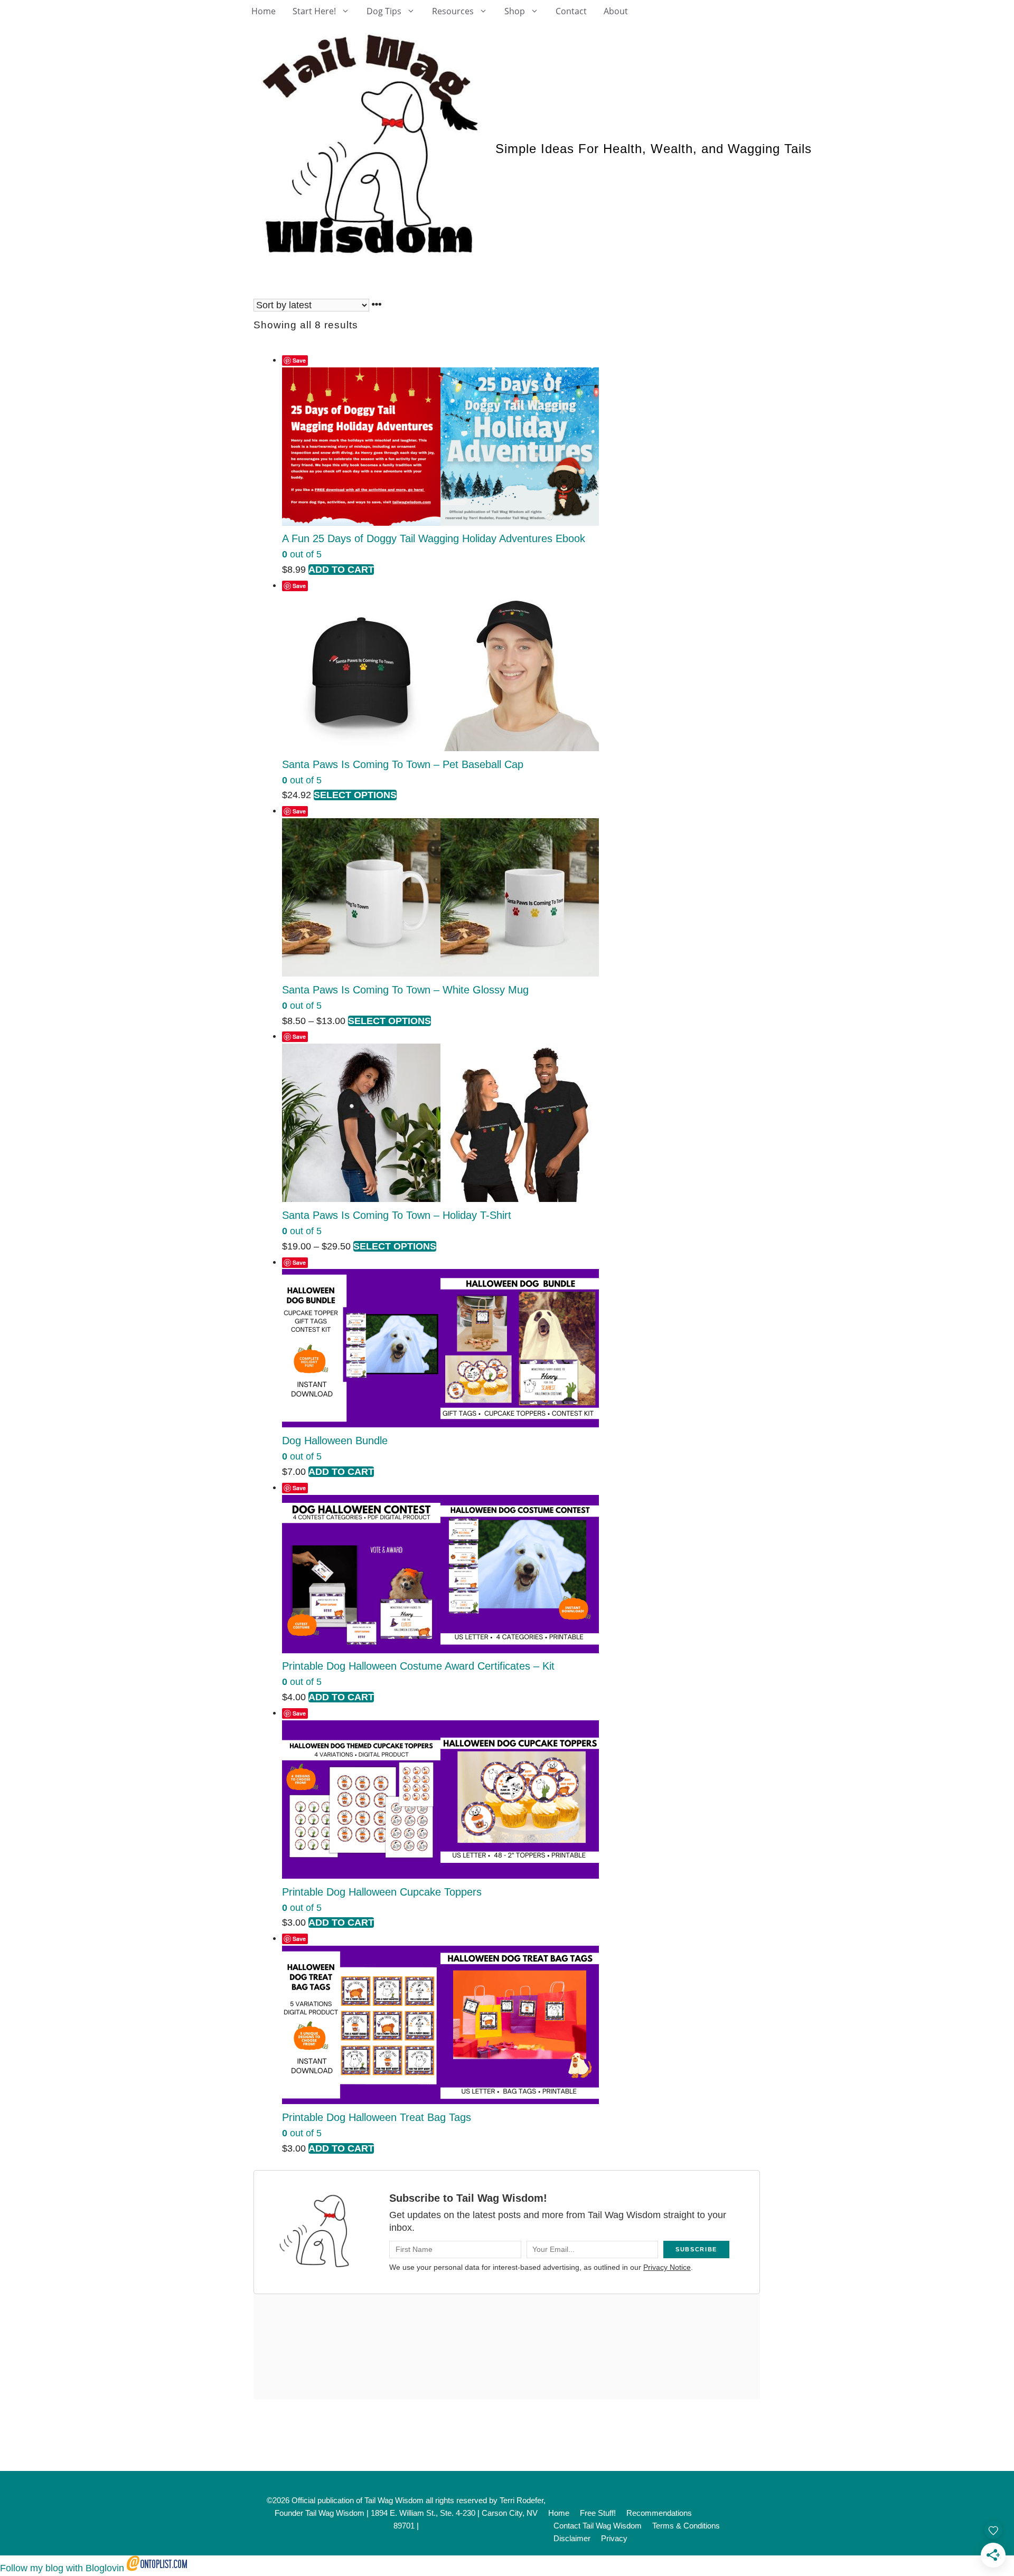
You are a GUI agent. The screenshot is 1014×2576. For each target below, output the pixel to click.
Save (299, 360)
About (616, 11)
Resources (453, 11)
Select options (355, 795)
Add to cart (341, 570)
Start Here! (314, 11)
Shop (515, 11)
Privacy (614, 2538)
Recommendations (659, 2513)
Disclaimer (572, 2538)
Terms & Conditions (686, 2526)
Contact (571, 11)
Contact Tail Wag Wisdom (598, 2526)
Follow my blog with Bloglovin (62, 2568)
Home (264, 11)
